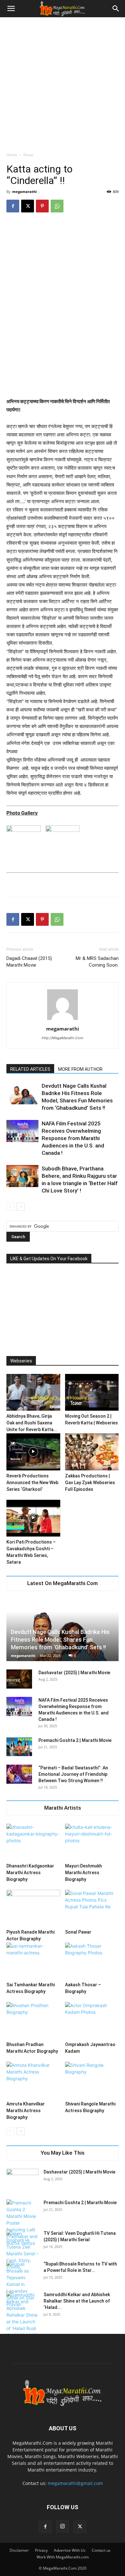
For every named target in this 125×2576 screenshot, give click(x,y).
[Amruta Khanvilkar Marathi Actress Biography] (33, 2080)
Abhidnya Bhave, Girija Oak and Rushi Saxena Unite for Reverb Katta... (32, 1423)
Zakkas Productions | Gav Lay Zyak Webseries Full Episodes (90, 1483)
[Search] (116, 9)
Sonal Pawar (78, 1932)
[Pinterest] (42, 206)
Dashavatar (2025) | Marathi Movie (74, 1673)
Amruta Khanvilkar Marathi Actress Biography (26, 2111)
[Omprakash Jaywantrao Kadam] (92, 2020)
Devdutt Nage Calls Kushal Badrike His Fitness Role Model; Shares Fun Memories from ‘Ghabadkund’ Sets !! (60, 1640)
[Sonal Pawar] (92, 1908)
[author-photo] (63, 1020)
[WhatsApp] (57, 206)
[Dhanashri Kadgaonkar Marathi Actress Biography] (33, 1842)
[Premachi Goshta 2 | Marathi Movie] (19, 1747)
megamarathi (24, 192)
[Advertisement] (63, 83)
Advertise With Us (70, 2550)
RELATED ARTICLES (30, 1069)
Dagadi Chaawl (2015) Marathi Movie (29, 962)
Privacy (41, 2550)
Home (12, 155)
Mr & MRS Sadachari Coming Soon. (97, 962)
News (28, 155)
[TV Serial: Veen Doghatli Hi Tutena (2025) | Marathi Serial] (22, 2250)
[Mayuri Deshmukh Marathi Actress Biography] (92, 1842)
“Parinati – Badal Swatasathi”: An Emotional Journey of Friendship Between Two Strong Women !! (73, 1774)
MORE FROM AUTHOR (80, 1069)
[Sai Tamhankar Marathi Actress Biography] (33, 1961)
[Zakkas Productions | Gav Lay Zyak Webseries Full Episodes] (92, 1452)
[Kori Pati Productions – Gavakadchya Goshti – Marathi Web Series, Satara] (33, 1518)
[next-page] (21, 1207)
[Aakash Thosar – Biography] (92, 1961)
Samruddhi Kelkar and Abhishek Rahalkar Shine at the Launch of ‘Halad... (77, 2301)
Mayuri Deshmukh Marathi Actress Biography (83, 1873)
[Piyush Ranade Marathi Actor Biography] (33, 1908)
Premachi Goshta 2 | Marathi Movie (75, 1740)
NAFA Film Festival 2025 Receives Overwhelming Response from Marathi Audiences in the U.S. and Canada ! (73, 1138)
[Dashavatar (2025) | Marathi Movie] (19, 1679)
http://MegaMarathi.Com (63, 1038)
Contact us (101, 2550)
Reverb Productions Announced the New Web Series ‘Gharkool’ (32, 1483)
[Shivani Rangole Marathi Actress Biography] (92, 2080)
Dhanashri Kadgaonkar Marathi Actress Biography (30, 1873)
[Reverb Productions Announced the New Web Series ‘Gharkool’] (33, 1452)
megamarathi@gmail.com (75, 2483)
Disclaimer (19, 2550)
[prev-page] (10, 1207)
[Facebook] (13, 206)
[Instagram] (63, 2526)
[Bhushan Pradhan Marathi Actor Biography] (33, 2020)
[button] (11, 9)
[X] (28, 206)
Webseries (21, 1361)
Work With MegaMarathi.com (63, 2557)
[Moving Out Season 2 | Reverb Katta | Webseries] (92, 1392)
